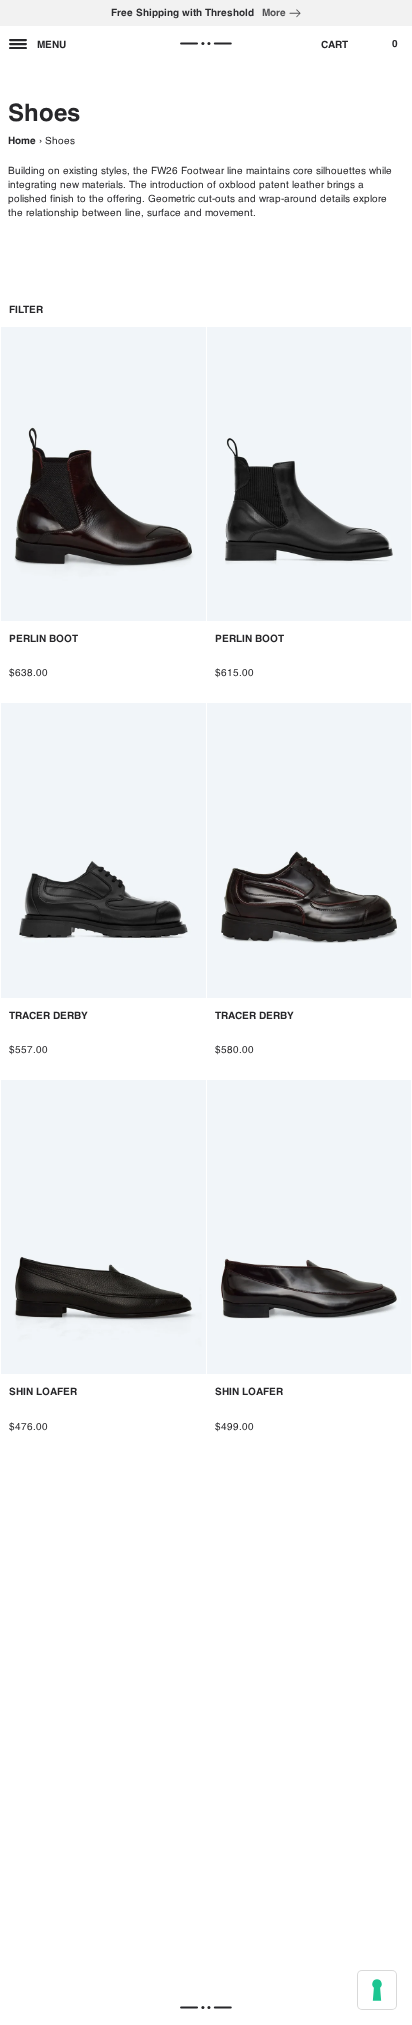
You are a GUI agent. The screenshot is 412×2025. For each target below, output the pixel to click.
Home (22, 141)
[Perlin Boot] (103, 514)
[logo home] (205, 44)
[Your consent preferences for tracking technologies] (377, 1990)
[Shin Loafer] (103, 1268)
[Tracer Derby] (103, 891)
